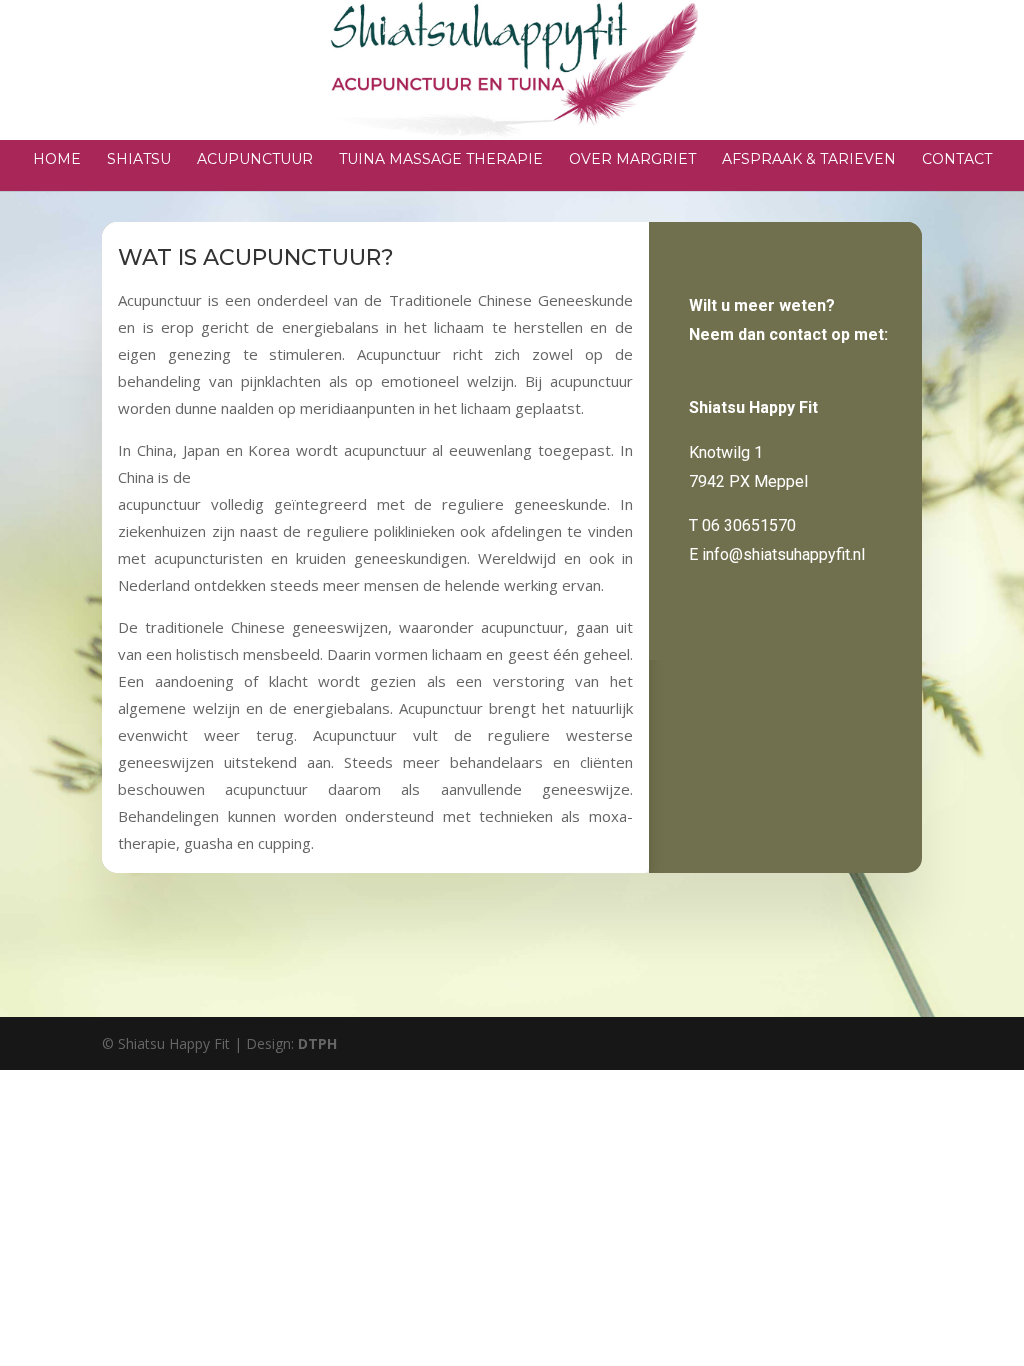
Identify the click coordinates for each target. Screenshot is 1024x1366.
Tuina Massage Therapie (441, 160)
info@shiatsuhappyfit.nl (783, 554)
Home (57, 160)
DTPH (317, 1043)
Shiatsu (139, 160)
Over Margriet (632, 160)
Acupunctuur (255, 160)
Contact (957, 160)
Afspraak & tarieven (809, 160)
